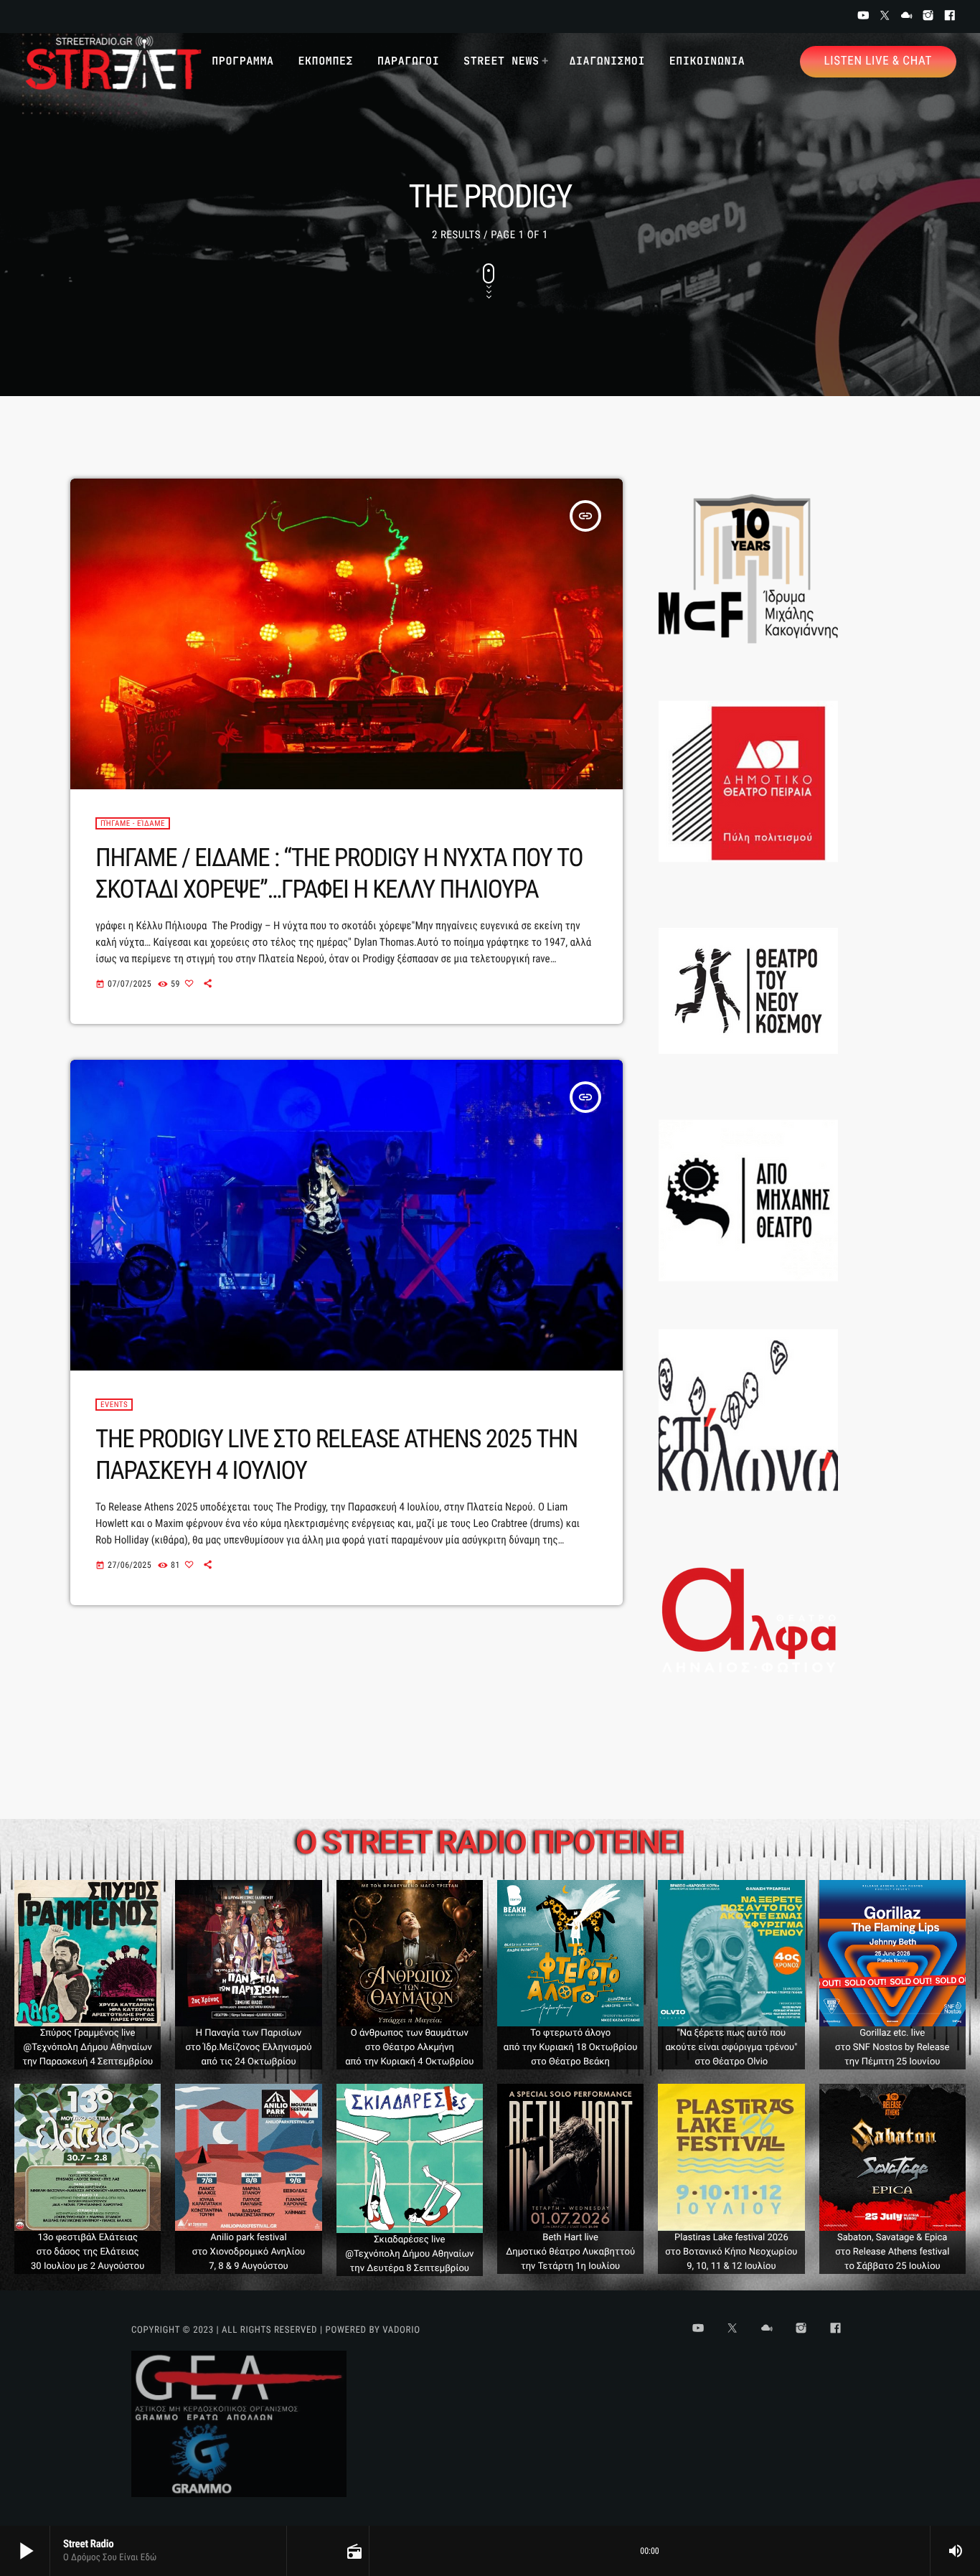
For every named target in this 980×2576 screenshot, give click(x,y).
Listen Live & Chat (878, 61)
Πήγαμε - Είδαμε (133, 823)
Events (114, 1405)
